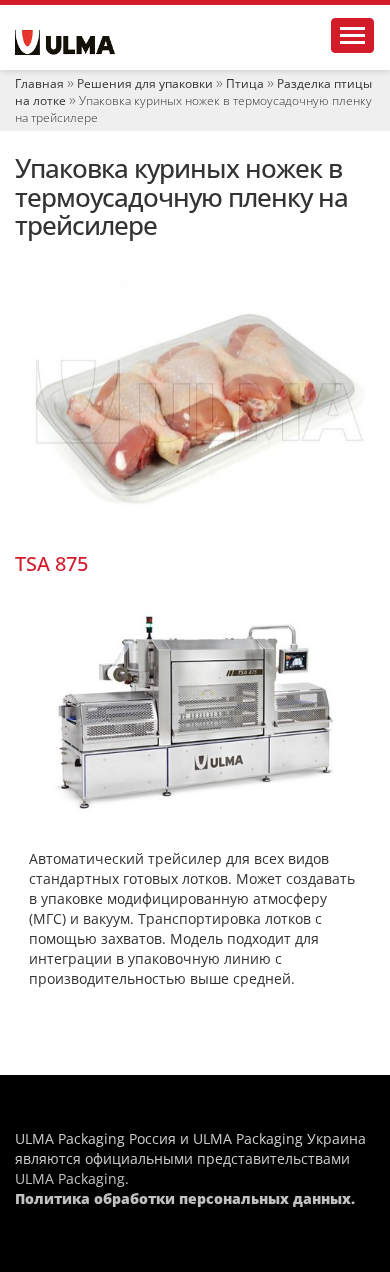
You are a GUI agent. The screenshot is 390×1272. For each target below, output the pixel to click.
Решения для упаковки (145, 83)
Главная (39, 83)
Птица (245, 83)
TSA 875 (51, 563)
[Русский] (65, 42)
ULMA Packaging (70, 1178)
